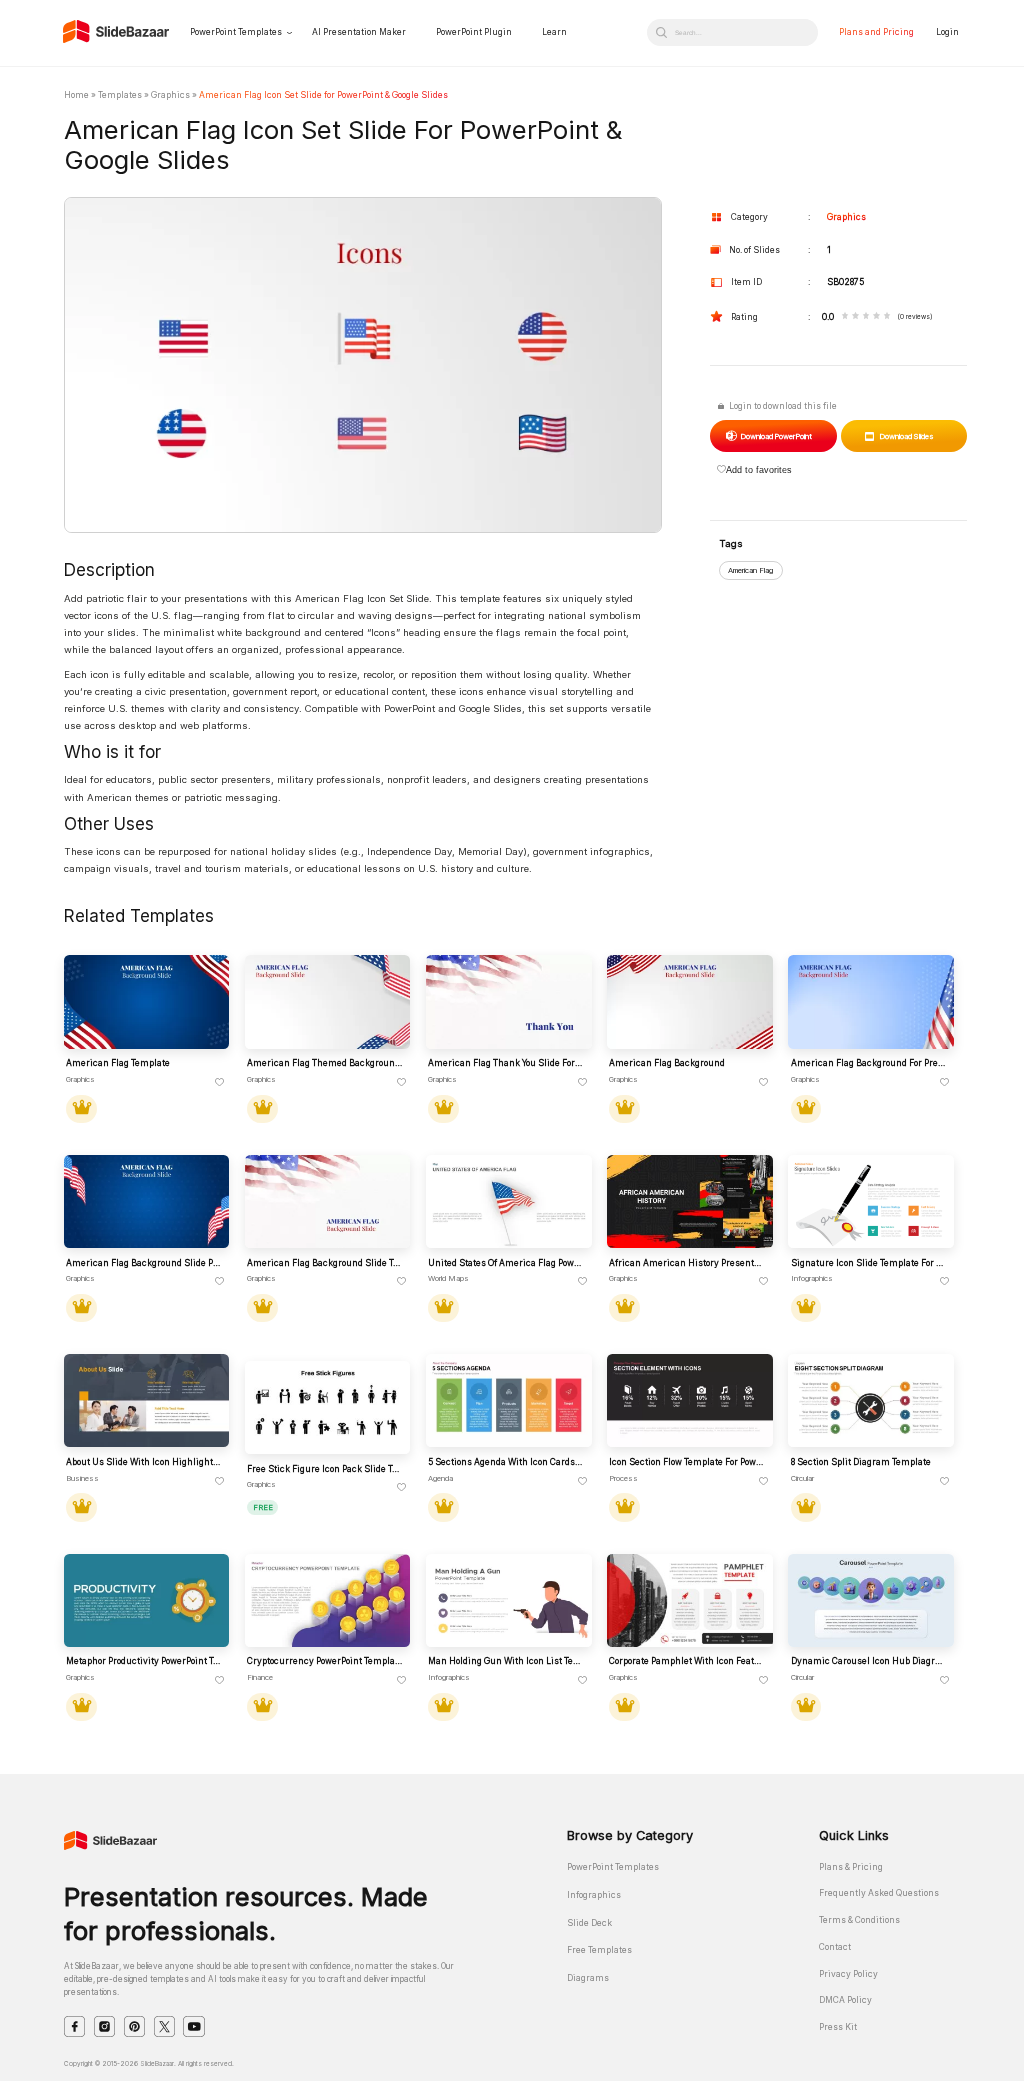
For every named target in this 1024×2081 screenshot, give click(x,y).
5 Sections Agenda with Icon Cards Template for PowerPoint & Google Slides (506, 1462)
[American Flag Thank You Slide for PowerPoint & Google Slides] (508, 1001)
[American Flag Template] (146, 1001)
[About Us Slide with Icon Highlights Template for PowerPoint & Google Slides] (146, 1400)
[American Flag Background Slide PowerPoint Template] (146, 1201)
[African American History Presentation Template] (689, 1201)
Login (947, 32)
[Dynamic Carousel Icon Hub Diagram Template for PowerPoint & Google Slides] (870, 1600)
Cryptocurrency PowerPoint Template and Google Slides (325, 1661)
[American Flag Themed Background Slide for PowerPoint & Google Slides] (327, 1001)
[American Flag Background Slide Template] (327, 1201)
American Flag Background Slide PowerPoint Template (144, 1263)
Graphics (170, 95)
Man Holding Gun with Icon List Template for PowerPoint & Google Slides (506, 1661)
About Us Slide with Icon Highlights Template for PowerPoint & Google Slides (144, 1462)
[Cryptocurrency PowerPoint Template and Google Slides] (327, 1600)
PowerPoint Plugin (474, 32)
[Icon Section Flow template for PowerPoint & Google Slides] (689, 1400)
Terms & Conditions (859, 1920)
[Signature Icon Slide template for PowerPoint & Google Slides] (870, 1201)
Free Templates (599, 1950)
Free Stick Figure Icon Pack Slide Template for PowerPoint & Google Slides (325, 1469)
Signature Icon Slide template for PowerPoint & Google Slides (869, 1263)
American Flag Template (118, 1063)
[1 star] (845, 317)
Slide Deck (589, 1923)
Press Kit (838, 2027)
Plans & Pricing (851, 1867)
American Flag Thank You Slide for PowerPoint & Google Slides (506, 1063)
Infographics (594, 1895)
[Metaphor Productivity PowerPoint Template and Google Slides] (146, 1600)
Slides (906, 436)
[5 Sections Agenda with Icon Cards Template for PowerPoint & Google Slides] (508, 1400)
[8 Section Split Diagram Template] (870, 1400)
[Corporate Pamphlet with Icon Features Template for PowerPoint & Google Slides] (689, 1600)
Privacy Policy (848, 1974)
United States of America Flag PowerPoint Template (506, 1263)
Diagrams (588, 1978)
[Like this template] (220, 1083)
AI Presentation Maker (359, 32)
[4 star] (876, 317)
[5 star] (887, 317)
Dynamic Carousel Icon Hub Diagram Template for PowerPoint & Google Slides (869, 1661)
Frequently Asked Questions (879, 1893)
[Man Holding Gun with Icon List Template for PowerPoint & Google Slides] (508, 1600)
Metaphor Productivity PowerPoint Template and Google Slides (144, 1661)
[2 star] (855, 317)
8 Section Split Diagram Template (861, 1462)
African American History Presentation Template (687, 1263)
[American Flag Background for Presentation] (870, 1001)
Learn (554, 32)
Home (76, 95)
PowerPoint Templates (236, 32)
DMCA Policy (845, 2000)
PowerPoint (776, 436)
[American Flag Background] (689, 1001)
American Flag (750, 570)
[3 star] (866, 317)
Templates (120, 95)
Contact (835, 1947)
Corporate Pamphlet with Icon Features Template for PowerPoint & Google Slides (687, 1661)
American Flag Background (667, 1063)
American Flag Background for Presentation (869, 1063)
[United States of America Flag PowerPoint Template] (508, 1201)
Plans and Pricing (876, 32)
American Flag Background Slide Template (325, 1263)
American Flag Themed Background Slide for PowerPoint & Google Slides (325, 1063)
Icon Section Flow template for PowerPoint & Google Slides (687, 1462)
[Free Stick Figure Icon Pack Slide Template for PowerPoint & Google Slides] (327, 1407)
